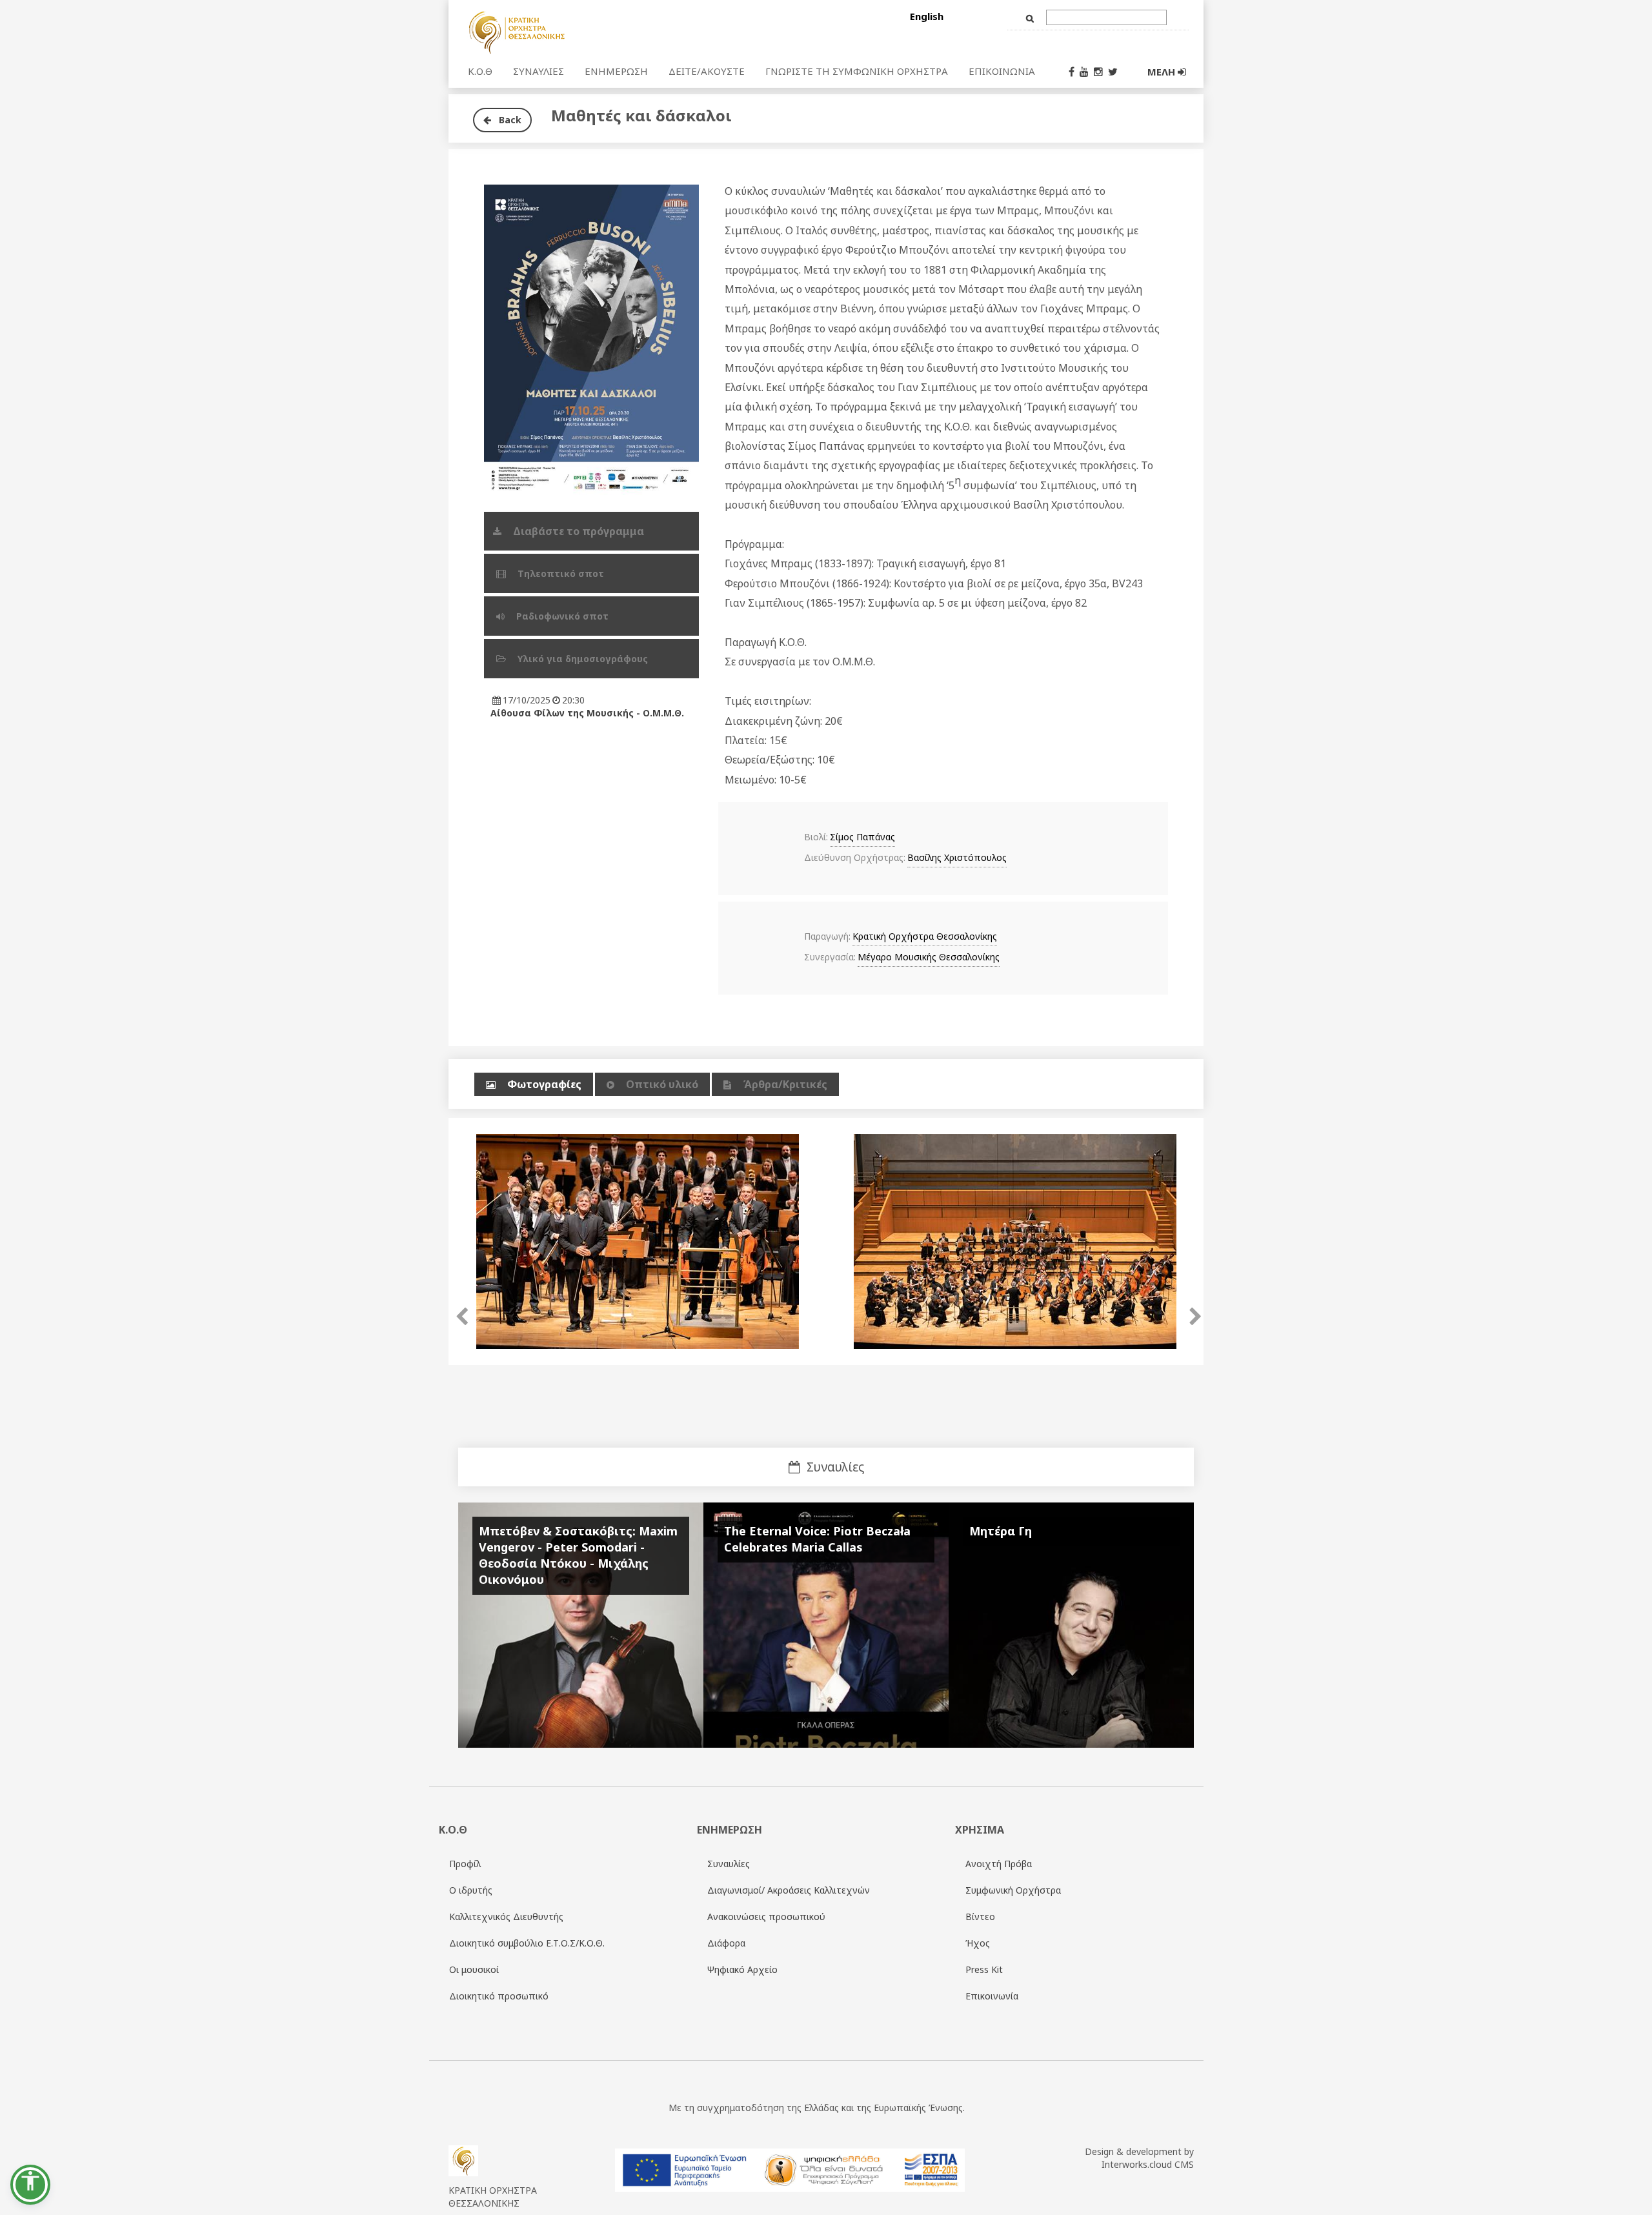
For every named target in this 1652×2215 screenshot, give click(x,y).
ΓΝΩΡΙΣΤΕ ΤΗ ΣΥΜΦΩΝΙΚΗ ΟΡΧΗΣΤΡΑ (857, 71)
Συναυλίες (729, 1864)
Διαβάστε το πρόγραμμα (580, 531)
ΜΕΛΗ (1163, 72)
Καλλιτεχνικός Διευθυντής (506, 1917)
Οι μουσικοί (474, 1969)
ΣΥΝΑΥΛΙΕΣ (539, 71)
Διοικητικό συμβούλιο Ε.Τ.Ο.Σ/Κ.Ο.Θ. (527, 1943)
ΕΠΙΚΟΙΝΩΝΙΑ (1002, 71)
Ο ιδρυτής (471, 1890)
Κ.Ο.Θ (480, 71)
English (927, 16)
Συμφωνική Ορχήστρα (1013, 1890)
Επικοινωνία (992, 1996)
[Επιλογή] (596, 32)
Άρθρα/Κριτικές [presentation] (785, 1084)
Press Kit (984, 1969)
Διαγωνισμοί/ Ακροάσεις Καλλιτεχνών (789, 1890)
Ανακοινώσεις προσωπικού (766, 1917)
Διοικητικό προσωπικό (499, 1996)
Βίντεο (980, 1917)
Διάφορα (726, 1943)
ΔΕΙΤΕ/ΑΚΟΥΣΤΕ (707, 71)
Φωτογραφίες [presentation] (544, 1084)
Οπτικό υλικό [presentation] (662, 1084)
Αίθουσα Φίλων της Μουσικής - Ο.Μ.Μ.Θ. (587, 713)
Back (506, 120)
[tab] (534, 1085)
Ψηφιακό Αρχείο (742, 1969)
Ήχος (978, 1943)
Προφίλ (465, 1864)
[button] (30, 2185)
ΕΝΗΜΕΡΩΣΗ (616, 71)
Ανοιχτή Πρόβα (999, 1864)
